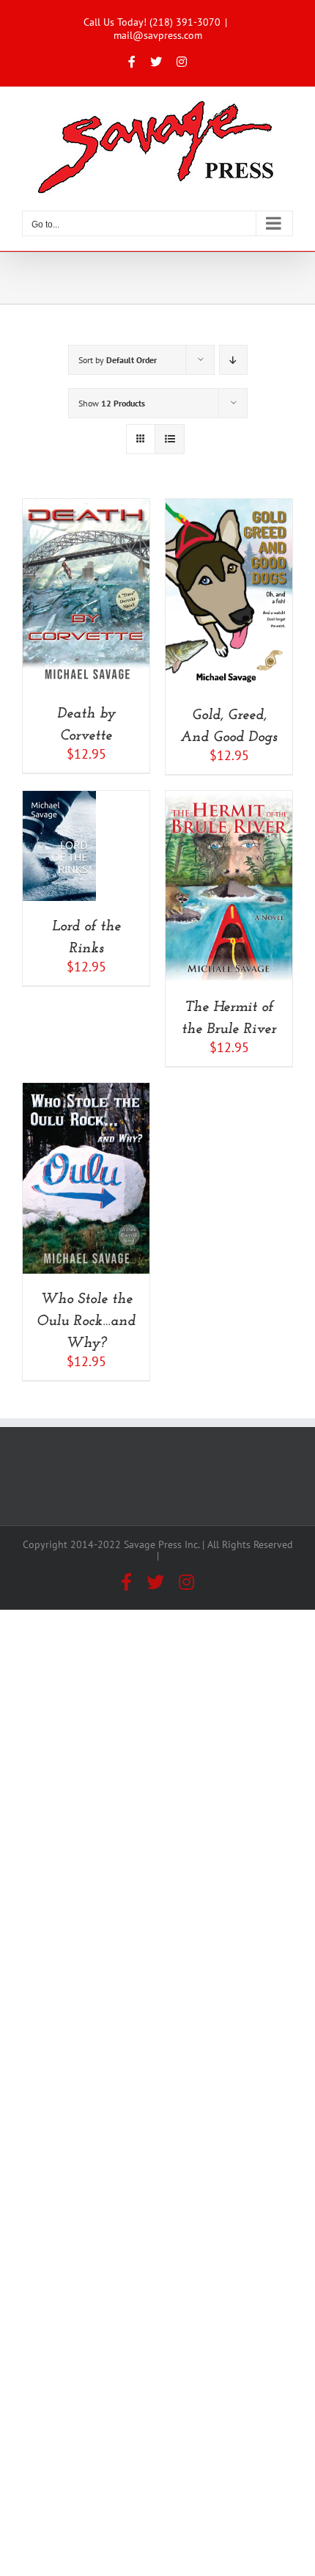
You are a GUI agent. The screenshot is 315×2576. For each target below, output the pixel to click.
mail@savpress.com (158, 35)
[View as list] (170, 439)
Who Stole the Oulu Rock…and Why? (86, 1321)
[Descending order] (233, 360)
